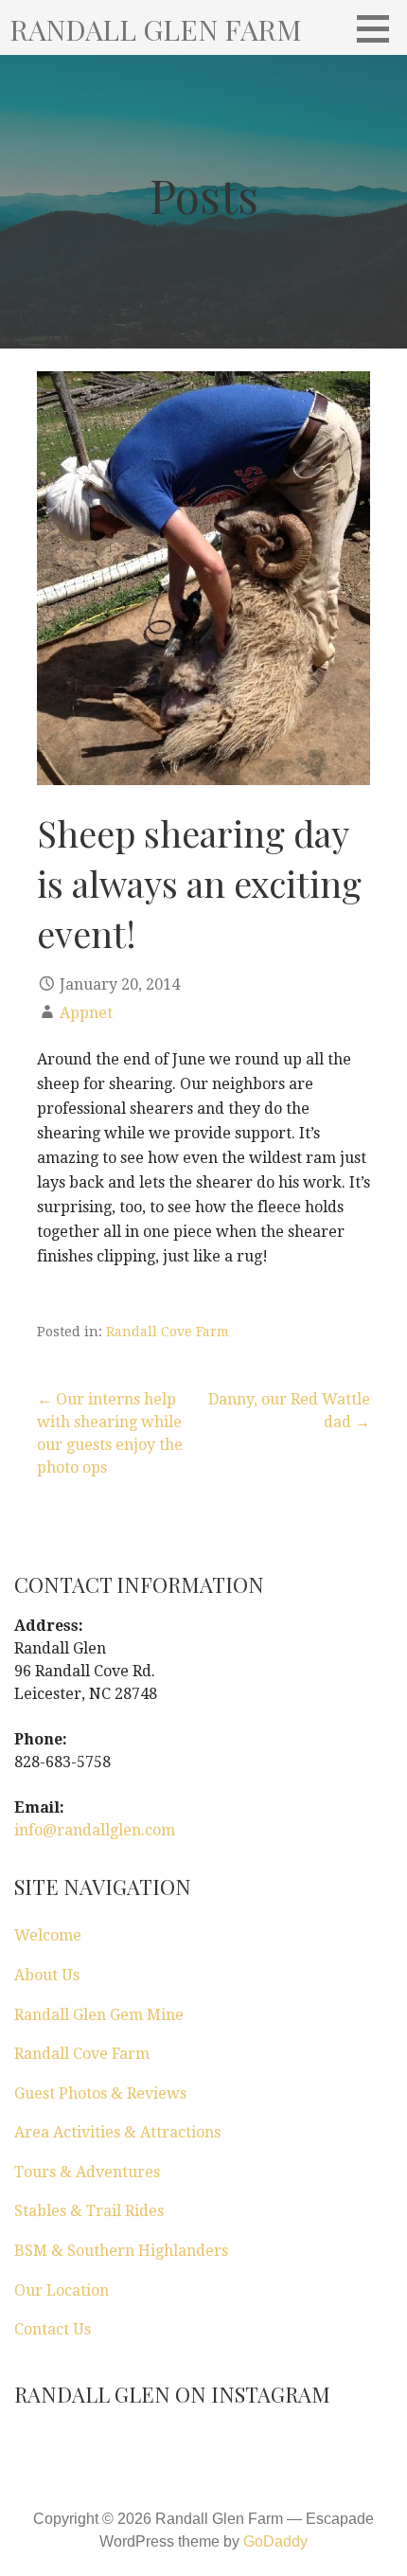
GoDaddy (275, 2541)
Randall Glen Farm (156, 29)
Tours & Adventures (87, 2172)
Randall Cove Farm (168, 1332)
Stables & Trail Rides (89, 2211)
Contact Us (53, 2329)
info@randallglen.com (95, 1830)
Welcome (48, 1935)
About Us (47, 1975)
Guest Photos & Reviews (100, 2093)
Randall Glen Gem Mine (99, 2015)
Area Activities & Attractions (117, 2132)
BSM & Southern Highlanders (121, 2251)
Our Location (62, 2290)
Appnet (86, 1013)
